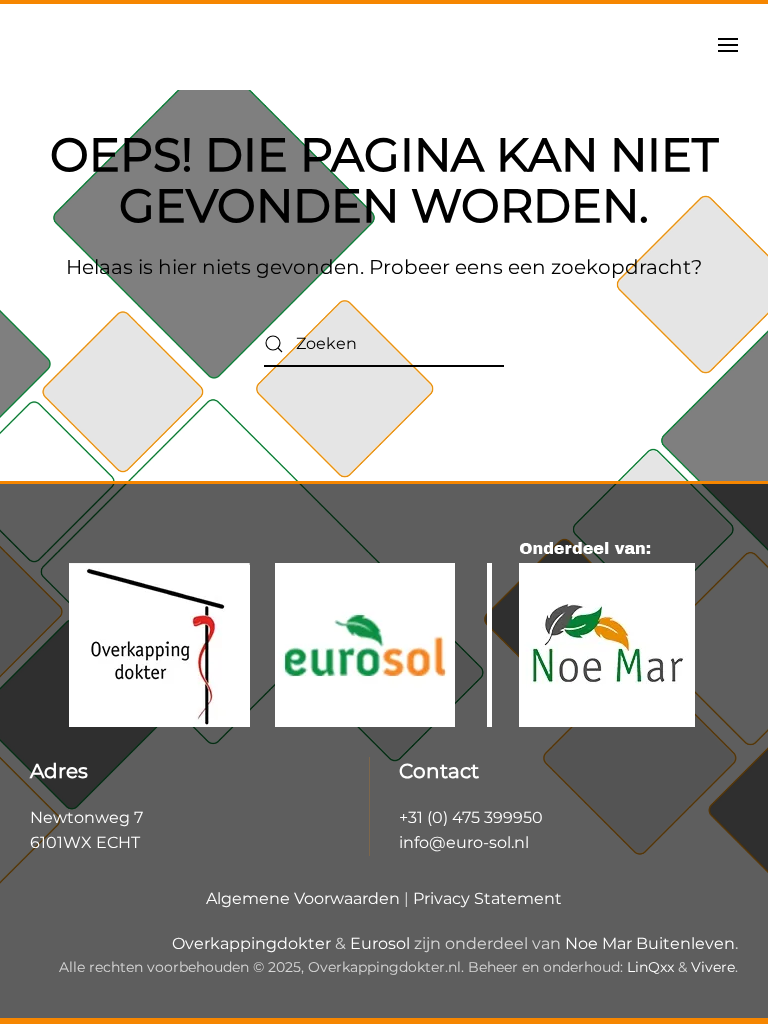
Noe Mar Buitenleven (650, 943)
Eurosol (380, 943)
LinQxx (650, 967)
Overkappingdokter (251, 943)
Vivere (713, 967)
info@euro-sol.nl (464, 842)
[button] (728, 45)
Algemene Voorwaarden (303, 898)
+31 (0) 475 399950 (471, 817)
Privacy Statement (487, 898)
